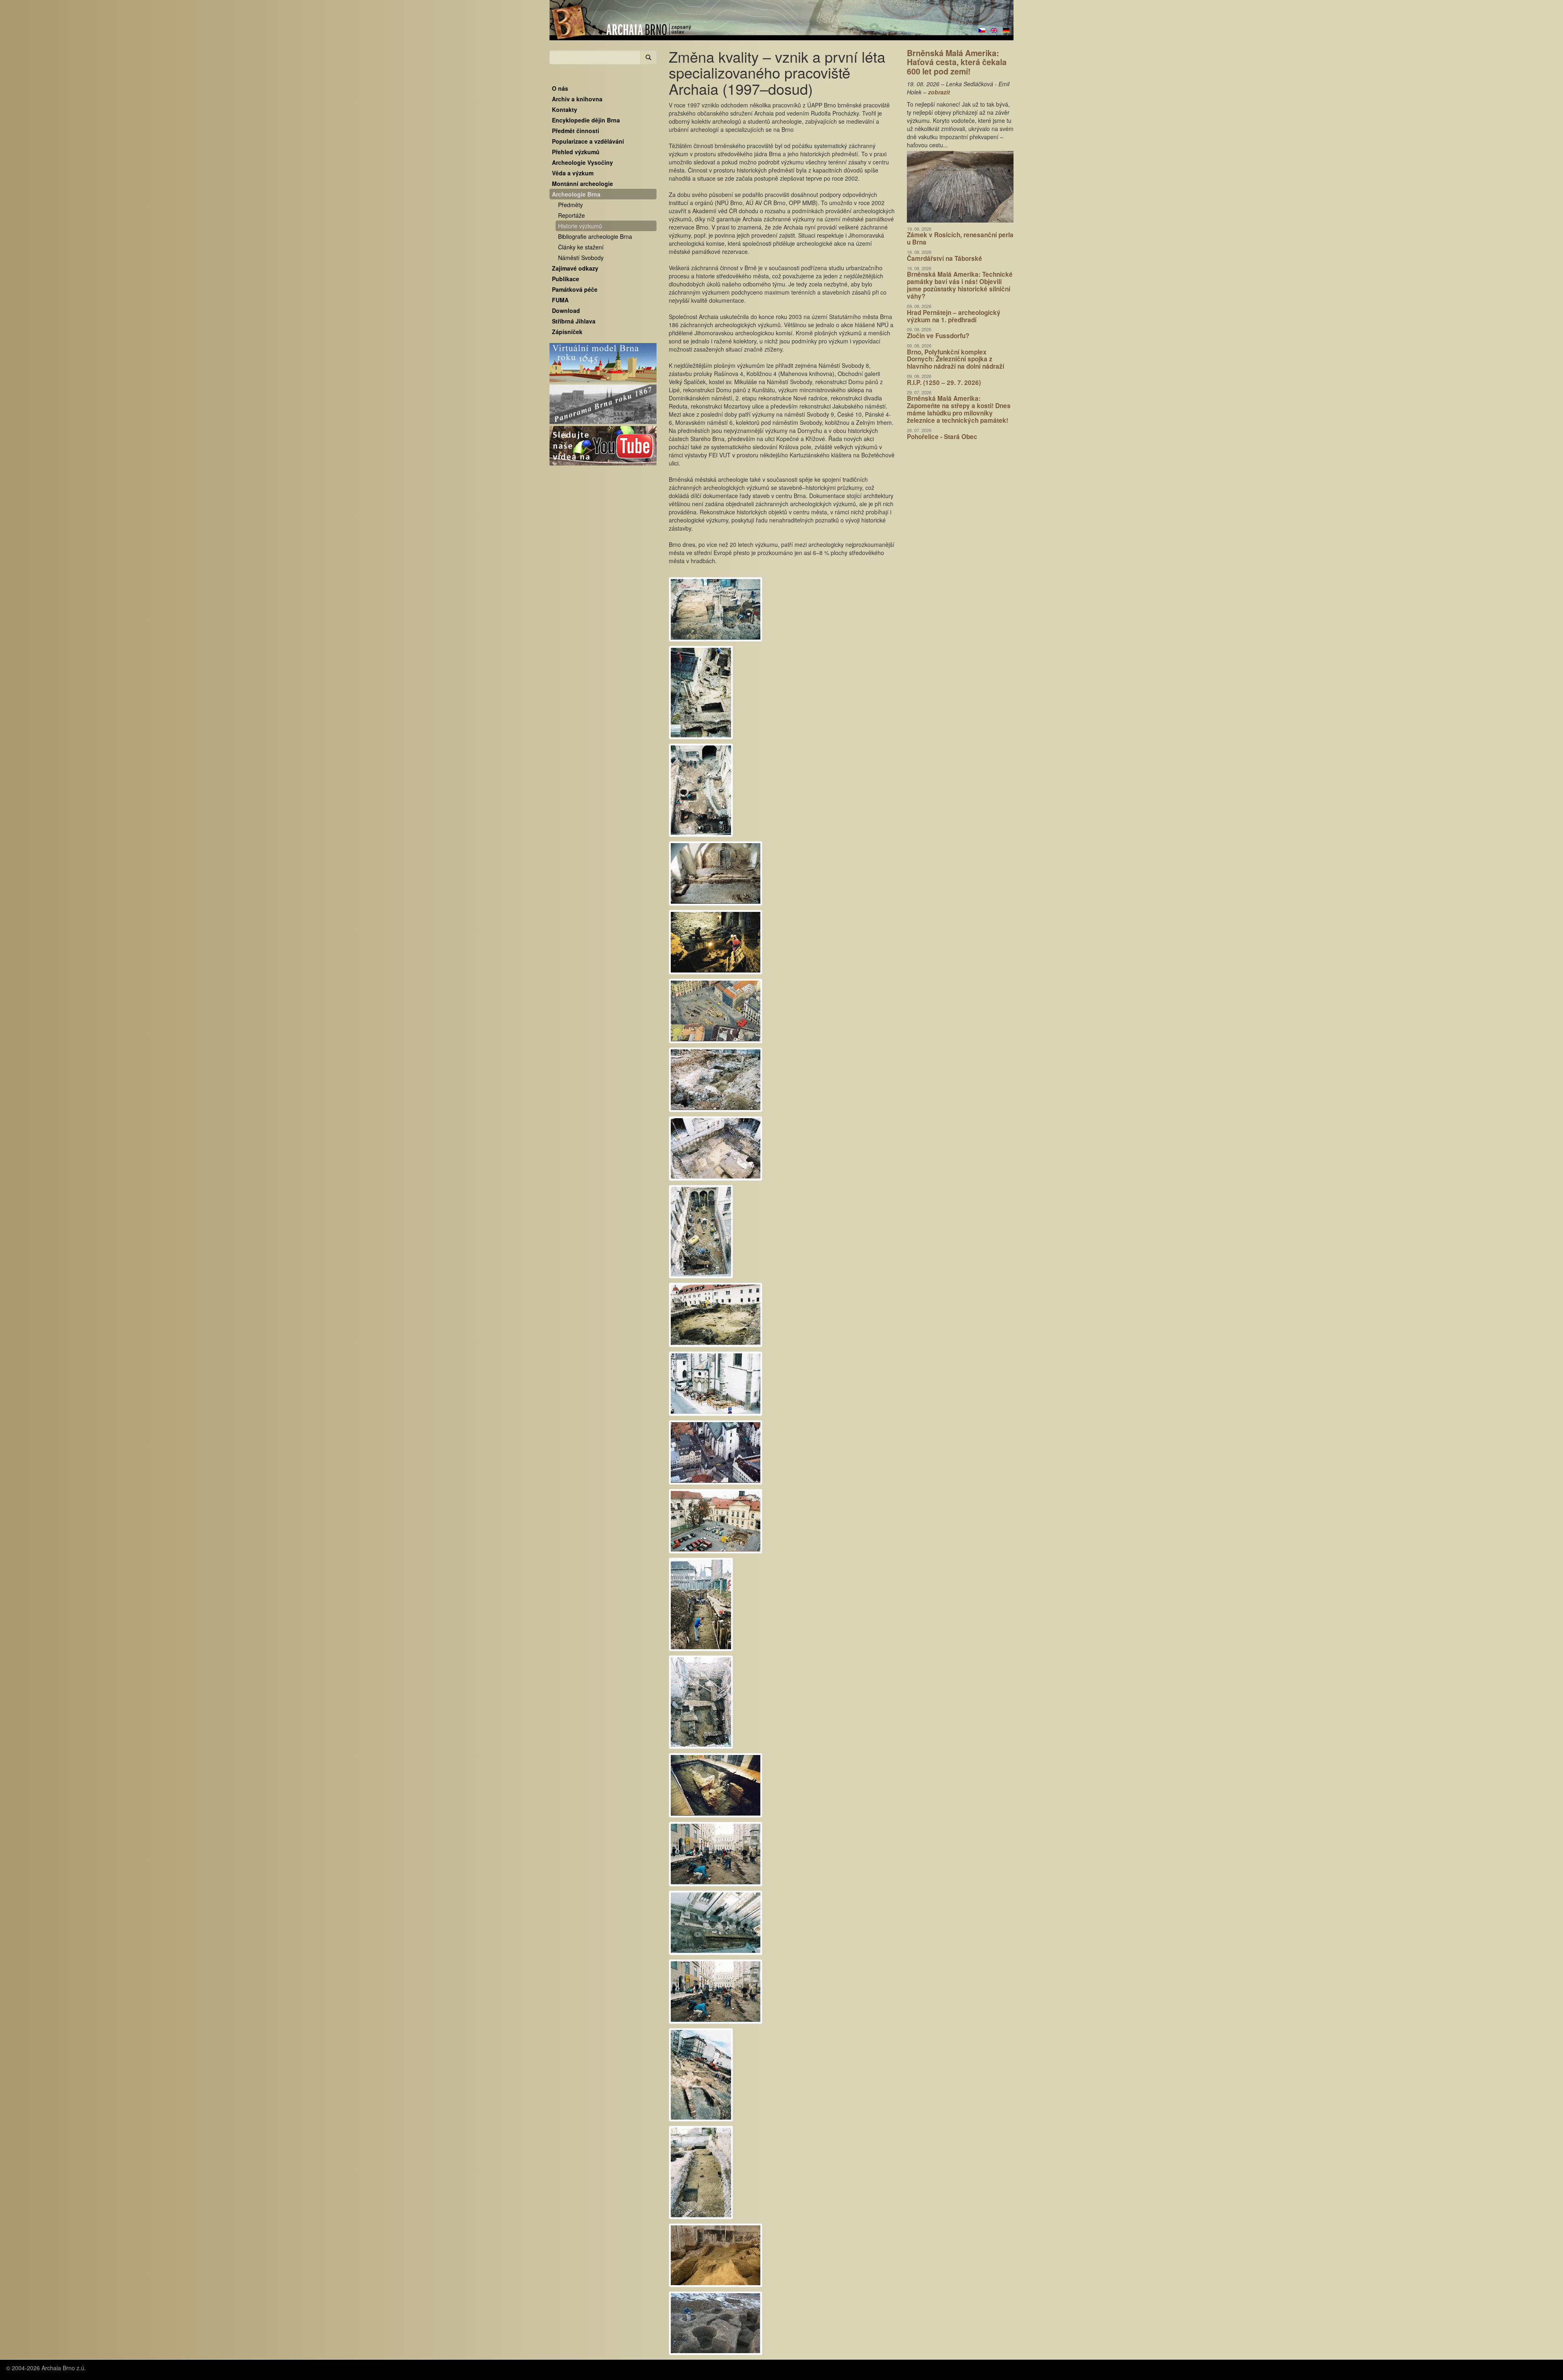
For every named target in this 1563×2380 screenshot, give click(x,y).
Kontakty (565, 109)
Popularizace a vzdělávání (588, 141)
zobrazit (939, 92)
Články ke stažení (581, 247)
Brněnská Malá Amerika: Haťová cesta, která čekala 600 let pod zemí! (957, 62)
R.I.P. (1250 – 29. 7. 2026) (944, 382)
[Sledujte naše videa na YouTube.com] (603, 446)
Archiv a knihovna (577, 99)
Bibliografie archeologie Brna (595, 236)
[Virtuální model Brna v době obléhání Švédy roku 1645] (603, 363)
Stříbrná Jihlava (574, 321)
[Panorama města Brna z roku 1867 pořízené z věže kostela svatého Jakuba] (603, 404)
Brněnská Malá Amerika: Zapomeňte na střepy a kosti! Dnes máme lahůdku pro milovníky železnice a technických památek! (959, 409)
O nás (560, 88)
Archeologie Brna (576, 194)
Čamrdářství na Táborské (945, 258)
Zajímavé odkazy (575, 268)
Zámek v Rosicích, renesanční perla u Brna (960, 238)
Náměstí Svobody (581, 258)
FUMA (560, 300)
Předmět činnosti (576, 131)
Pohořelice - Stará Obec (942, 437)
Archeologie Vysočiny (582, 162)
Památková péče (575, 289)
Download (566, 310)
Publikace (566, 279)
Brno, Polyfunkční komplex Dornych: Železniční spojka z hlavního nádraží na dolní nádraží (956, 359)
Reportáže (571, 215)
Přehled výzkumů (576, 152)
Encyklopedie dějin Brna (586, 120)
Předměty (570, 205)
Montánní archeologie (582, 184)
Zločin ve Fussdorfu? (938, 336)
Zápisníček (567, 332)
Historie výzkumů (580, 226)
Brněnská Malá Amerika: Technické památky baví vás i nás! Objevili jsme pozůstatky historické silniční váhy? (960, 285)
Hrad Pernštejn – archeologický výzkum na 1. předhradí (954, 316)
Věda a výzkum (573, 173)
